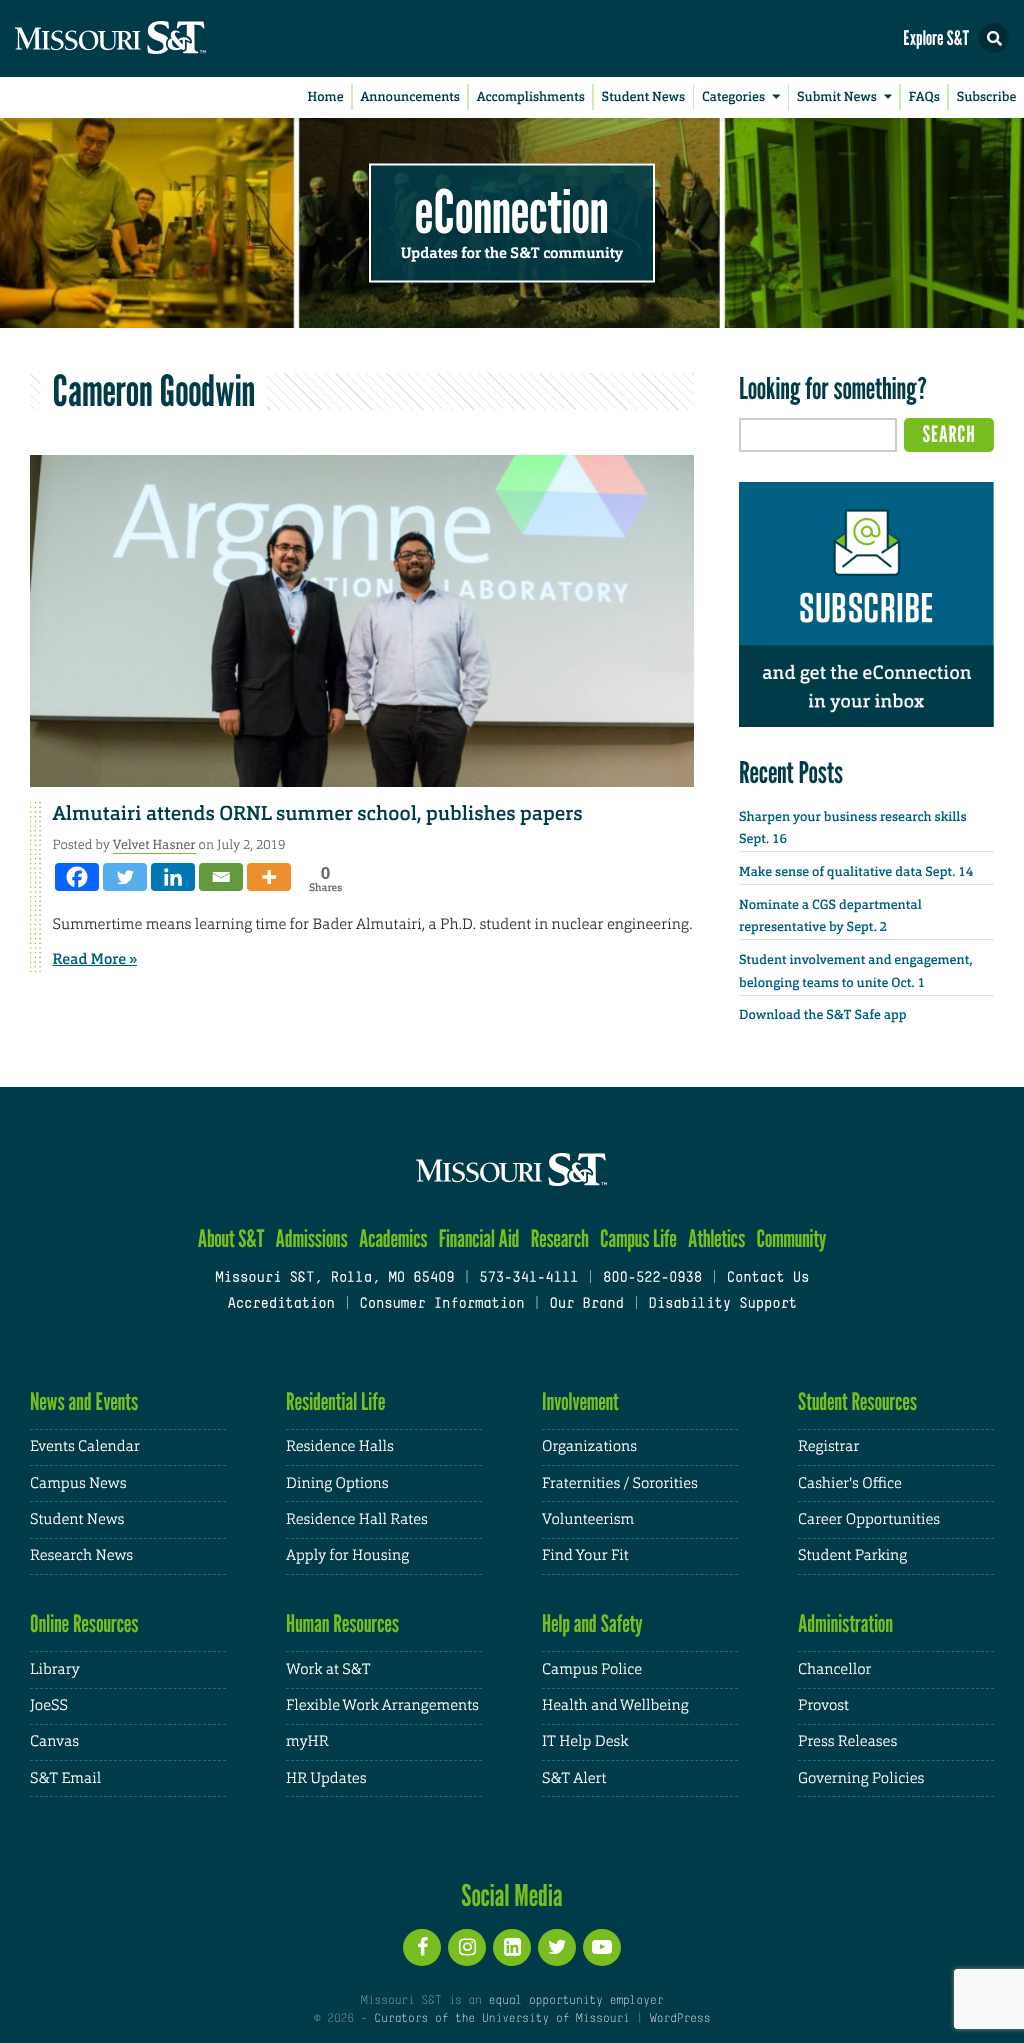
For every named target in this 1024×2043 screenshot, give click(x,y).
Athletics (716, 1238)
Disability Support (722, 1304)
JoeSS (49, 1705)
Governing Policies (861, 1778)
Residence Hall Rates (357, 1519)
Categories (733, 97)
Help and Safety (592, 1623)
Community (791, 1238)
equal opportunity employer (575, 2001)
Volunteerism (588, 1519)
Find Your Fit (585, 1555)
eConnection (512, 210)
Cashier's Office (850, 1483)
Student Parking (852, 1555)
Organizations (589, 1446)
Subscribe (987, 97)
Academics (393, 1238)
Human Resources (342, 1623)
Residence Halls (340, 1446)
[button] (994, 38)
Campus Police (592, 1669)
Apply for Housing (347, 1555)
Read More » (95, 959)
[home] (150, 38)
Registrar (828, 1446)
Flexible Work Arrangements (382, 1705)
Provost (823, 1705)
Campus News (78, 1483)
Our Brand (586, 1304)
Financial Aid (479, 1238)
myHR (307, 1741)
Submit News (837, 97)
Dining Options (337, 1483)
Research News (81, 1555)
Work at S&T (328, 1669)
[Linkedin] (173, 877)
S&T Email (65, 1778)
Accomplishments (531, 97)
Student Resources (857, 1401)
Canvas (54, 1741)
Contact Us (768, 1278)
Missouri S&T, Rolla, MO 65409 (334, 1278)
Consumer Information (441, 1304)
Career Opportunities (869, 1519)
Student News (643, 97)
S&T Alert (574, 1778)
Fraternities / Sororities (620, 1483)
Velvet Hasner (154, 844)
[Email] (221, 877)
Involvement (580, 1401)
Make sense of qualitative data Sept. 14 (856, 872)
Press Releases (847, 1741)
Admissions (312, 1238)
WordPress (680, 2019)
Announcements (409, 97)
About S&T (231, 1238)
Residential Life (335, 1401)
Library (55, 1669)
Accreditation (280, 1304)
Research (560, 1238)
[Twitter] (125, 877)
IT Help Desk (585, 1741)
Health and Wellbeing (615, 1705)
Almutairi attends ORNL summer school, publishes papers (318, 814)
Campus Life (638, 1238)
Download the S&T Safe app (823, 1015)
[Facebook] (77, 877)
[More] (269, 877)
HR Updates (326, 1778)
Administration (845, 1623)
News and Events (84, 1401)
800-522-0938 (652, 1278)
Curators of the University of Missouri (501, 2019)
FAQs (924, 97)
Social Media (511, 1895)
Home (326, 97)
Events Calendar (85, 1446)
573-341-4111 (528, 1278)
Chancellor (834, 1669)
